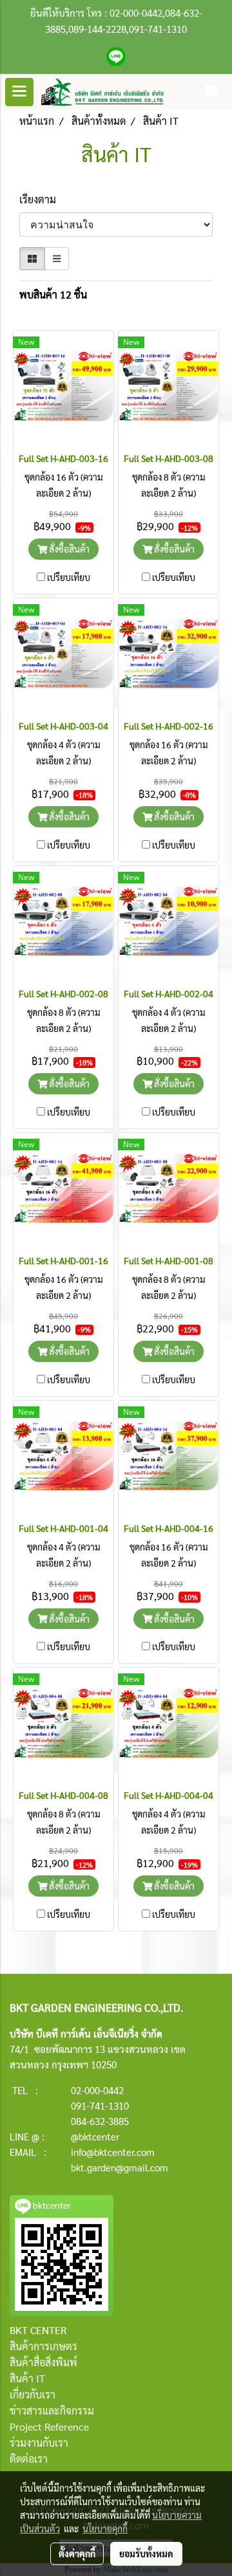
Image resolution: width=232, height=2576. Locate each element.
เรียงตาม (42, 199)
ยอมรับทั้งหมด (146, 2553)
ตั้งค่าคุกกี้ (77, 2553)
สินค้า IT (27, 2378)
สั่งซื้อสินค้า (68, 549)
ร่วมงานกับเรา (39, 2443)
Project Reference (49, 2426)
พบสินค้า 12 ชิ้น (53, 294)
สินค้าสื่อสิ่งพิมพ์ (43, 2362)
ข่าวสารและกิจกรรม (52, 2410)
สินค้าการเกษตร (43, 2346)
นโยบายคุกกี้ (105, 2528)
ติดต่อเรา (29, 2459)
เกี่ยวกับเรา (33, 2394)
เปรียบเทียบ (69, 577)
